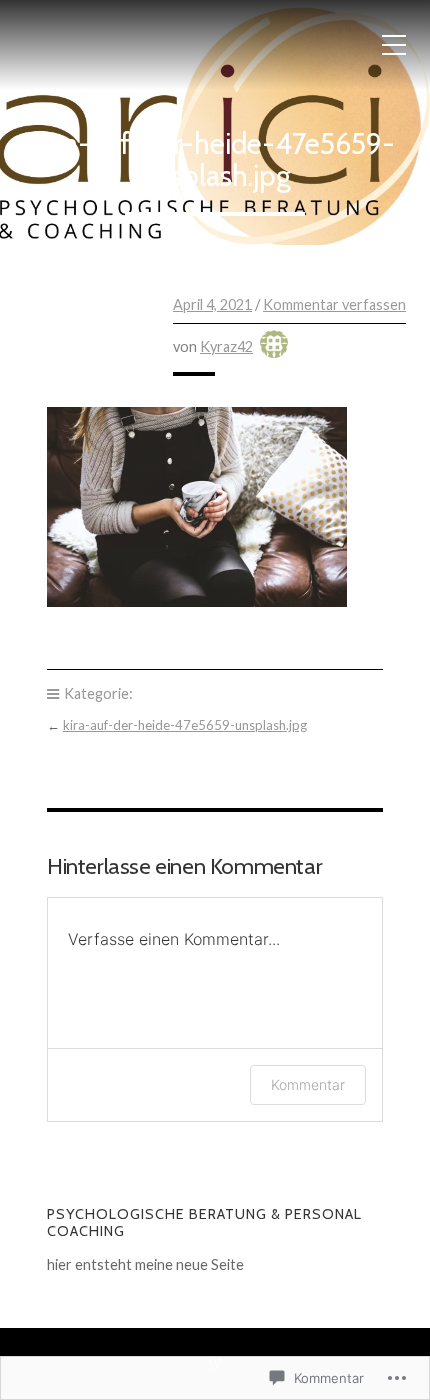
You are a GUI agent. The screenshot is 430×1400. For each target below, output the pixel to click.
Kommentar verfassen (334, 304)
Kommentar (308, 1084)
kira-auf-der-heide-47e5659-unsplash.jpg (185, 725)
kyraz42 (226, 346)
